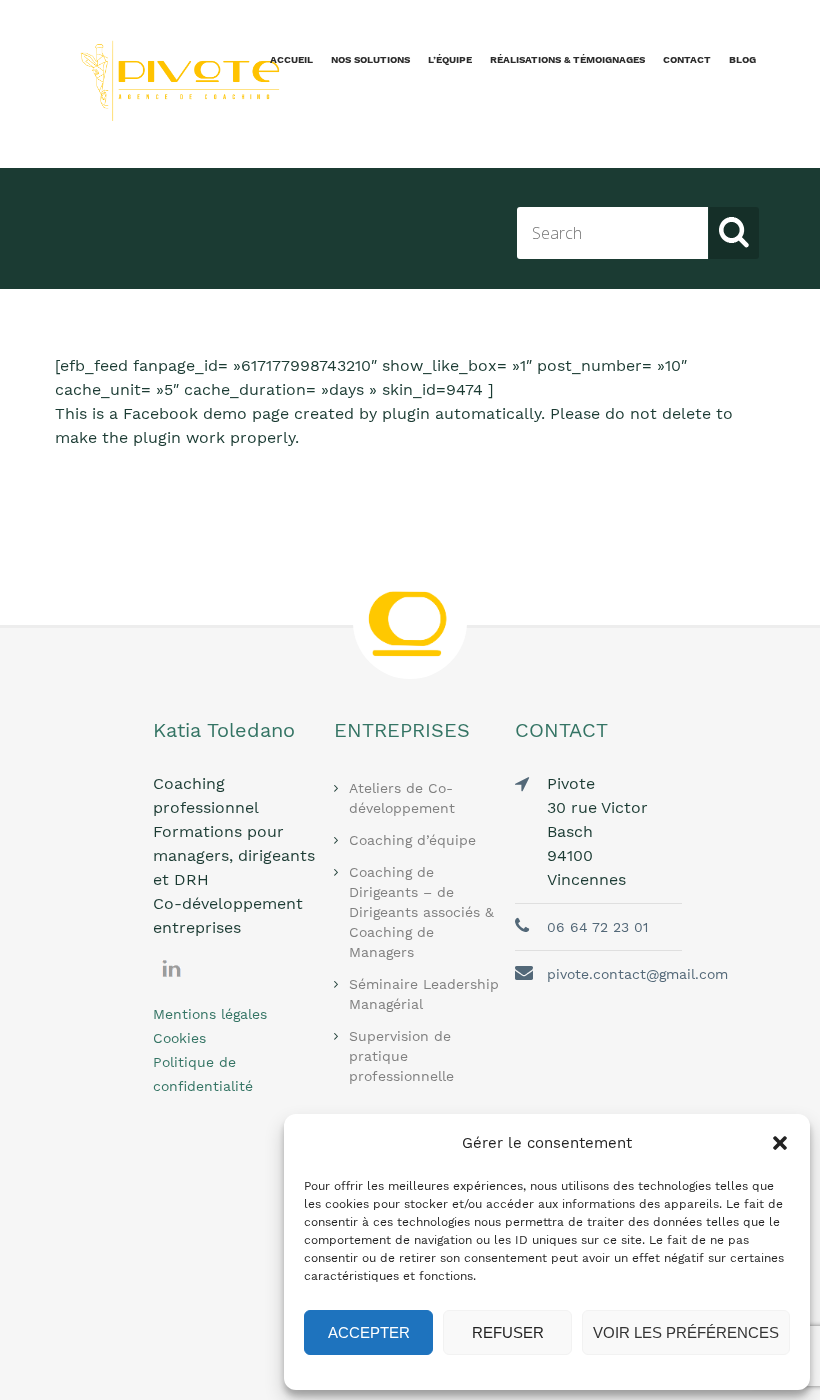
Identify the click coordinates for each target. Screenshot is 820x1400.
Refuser (508, 1332)
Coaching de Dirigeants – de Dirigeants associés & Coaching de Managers (421, 912)
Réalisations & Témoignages (567, 59)
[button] (780, 1143)
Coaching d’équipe (412, 840)
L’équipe (450, 59)
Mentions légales (210, 1014)
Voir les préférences (686, 1332)
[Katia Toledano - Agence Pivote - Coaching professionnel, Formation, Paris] (170, 80)
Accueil (291, 59)
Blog (742, 59)
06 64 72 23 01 (597, 927)
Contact (687, 59)
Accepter (369, 1332)
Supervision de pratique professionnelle (401, 1056)
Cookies (179, 1038)
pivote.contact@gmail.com (637, 974)
